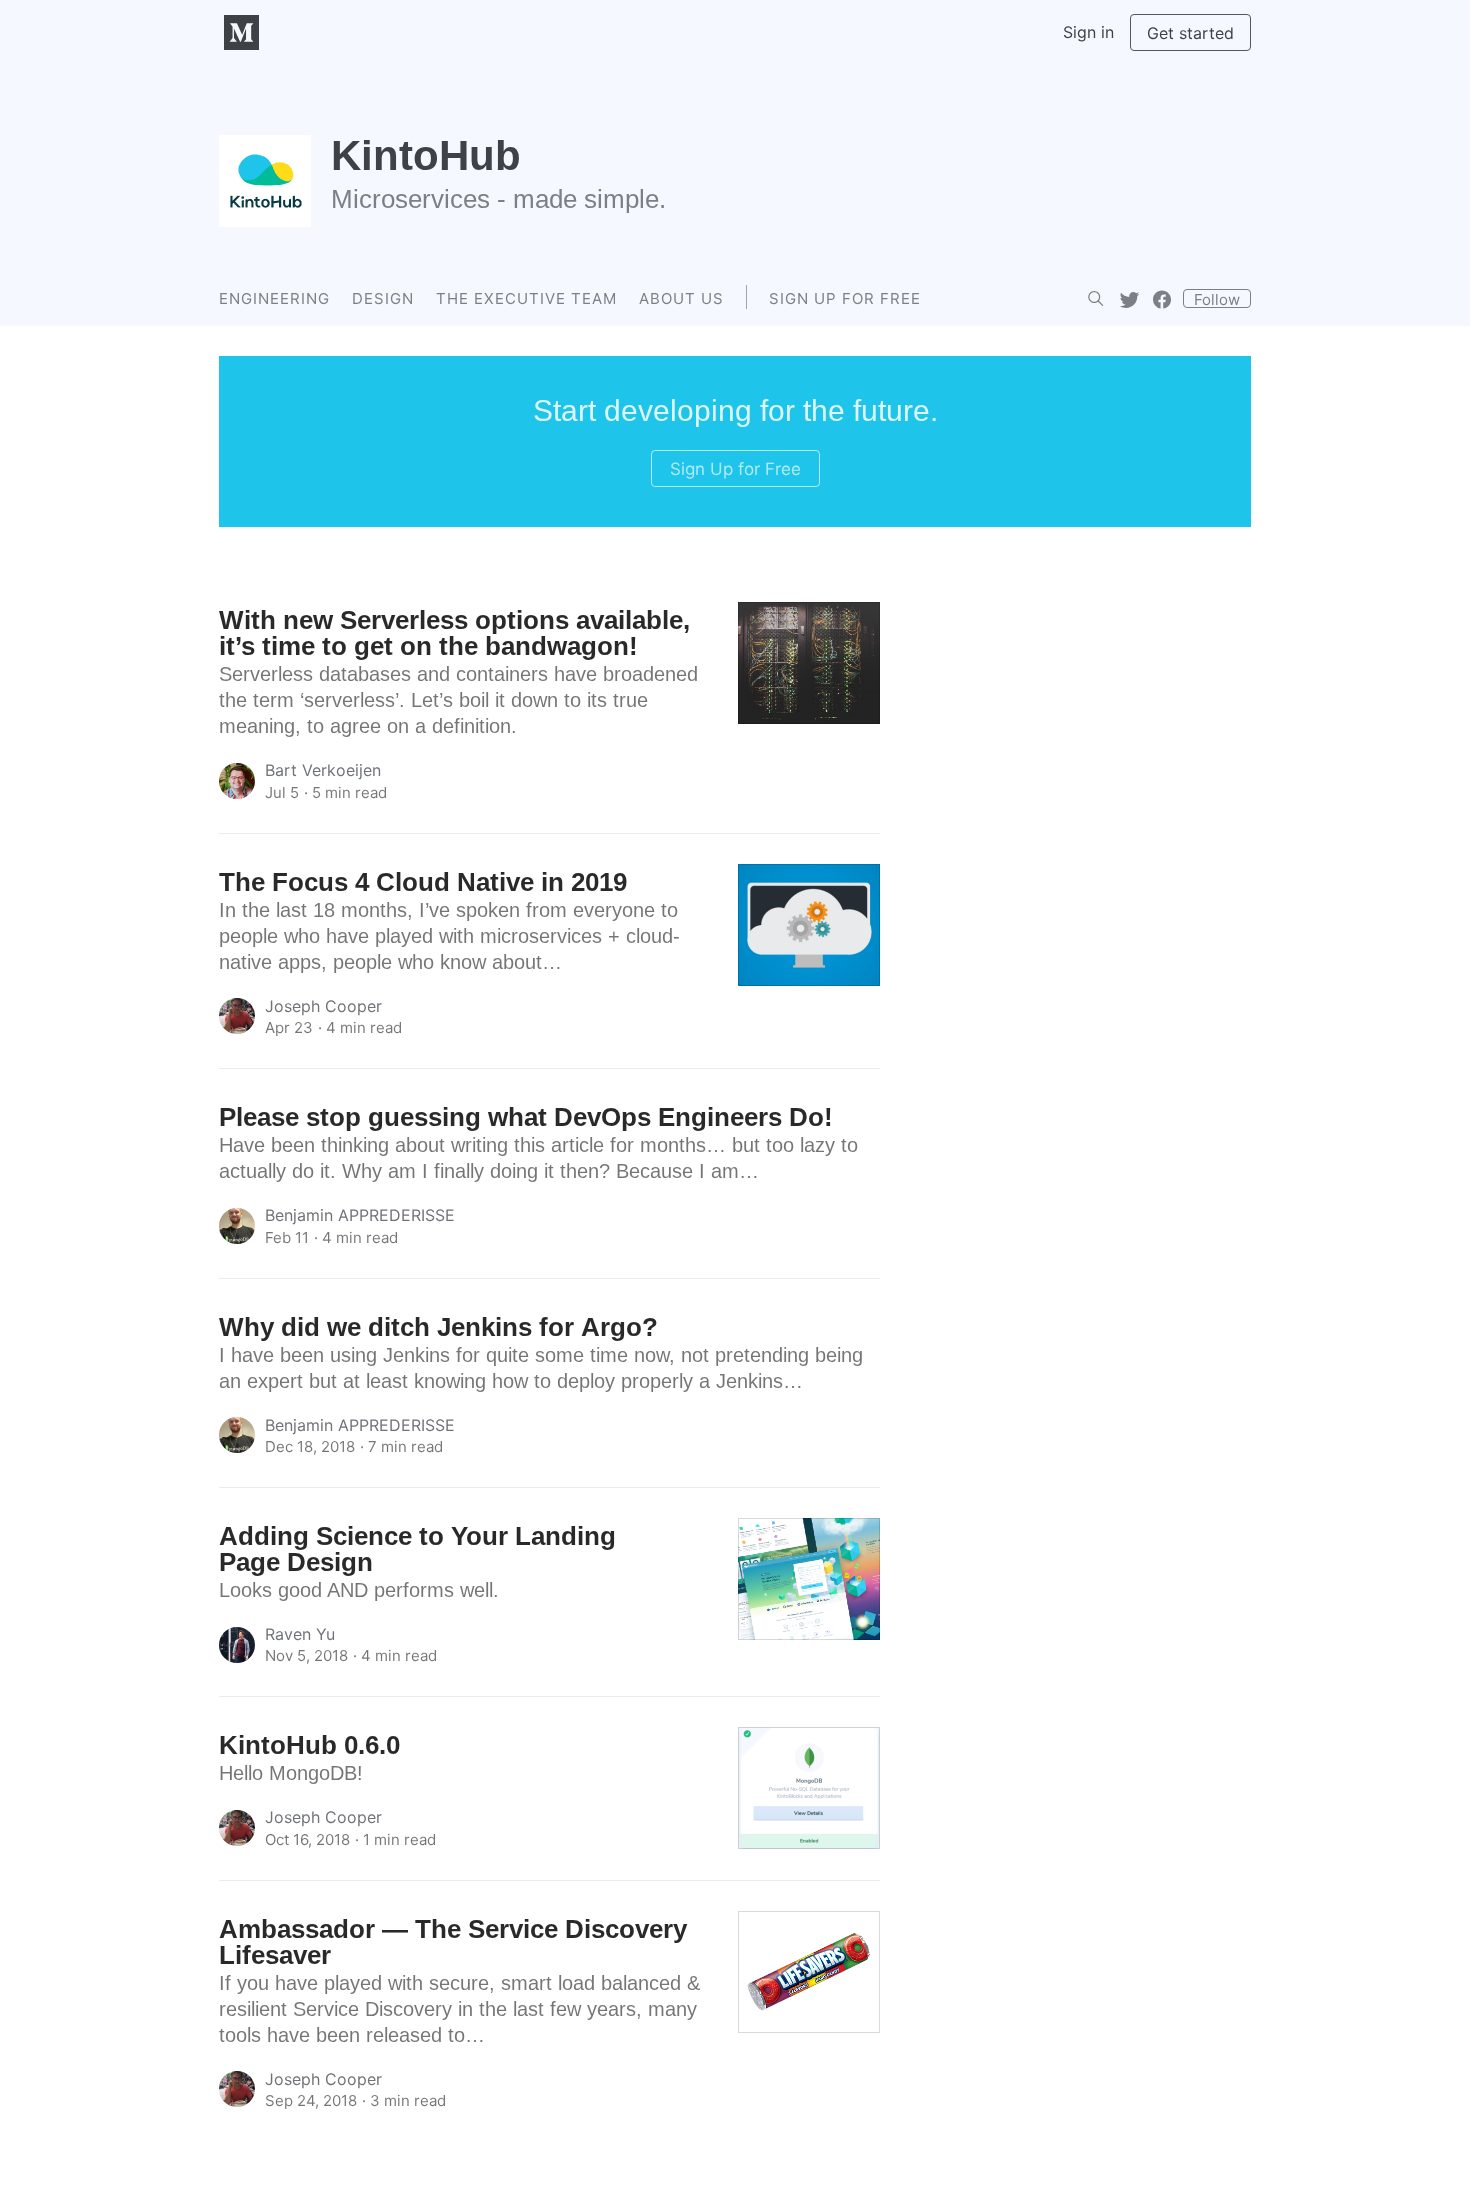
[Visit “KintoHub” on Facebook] (1162, 299)
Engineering (274, 298)
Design (383, 298)
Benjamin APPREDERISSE (360, 1215)
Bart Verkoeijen (323, 770)
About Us (681, 298)
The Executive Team (526, 298)
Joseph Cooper (323, 1006)
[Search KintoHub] (1096, 299)
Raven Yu (300, 1634)
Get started (1190, 33)
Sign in (1088, 32)
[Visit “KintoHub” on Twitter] (1129, 299)
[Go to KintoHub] (265, 181)
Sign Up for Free (845, 298)
